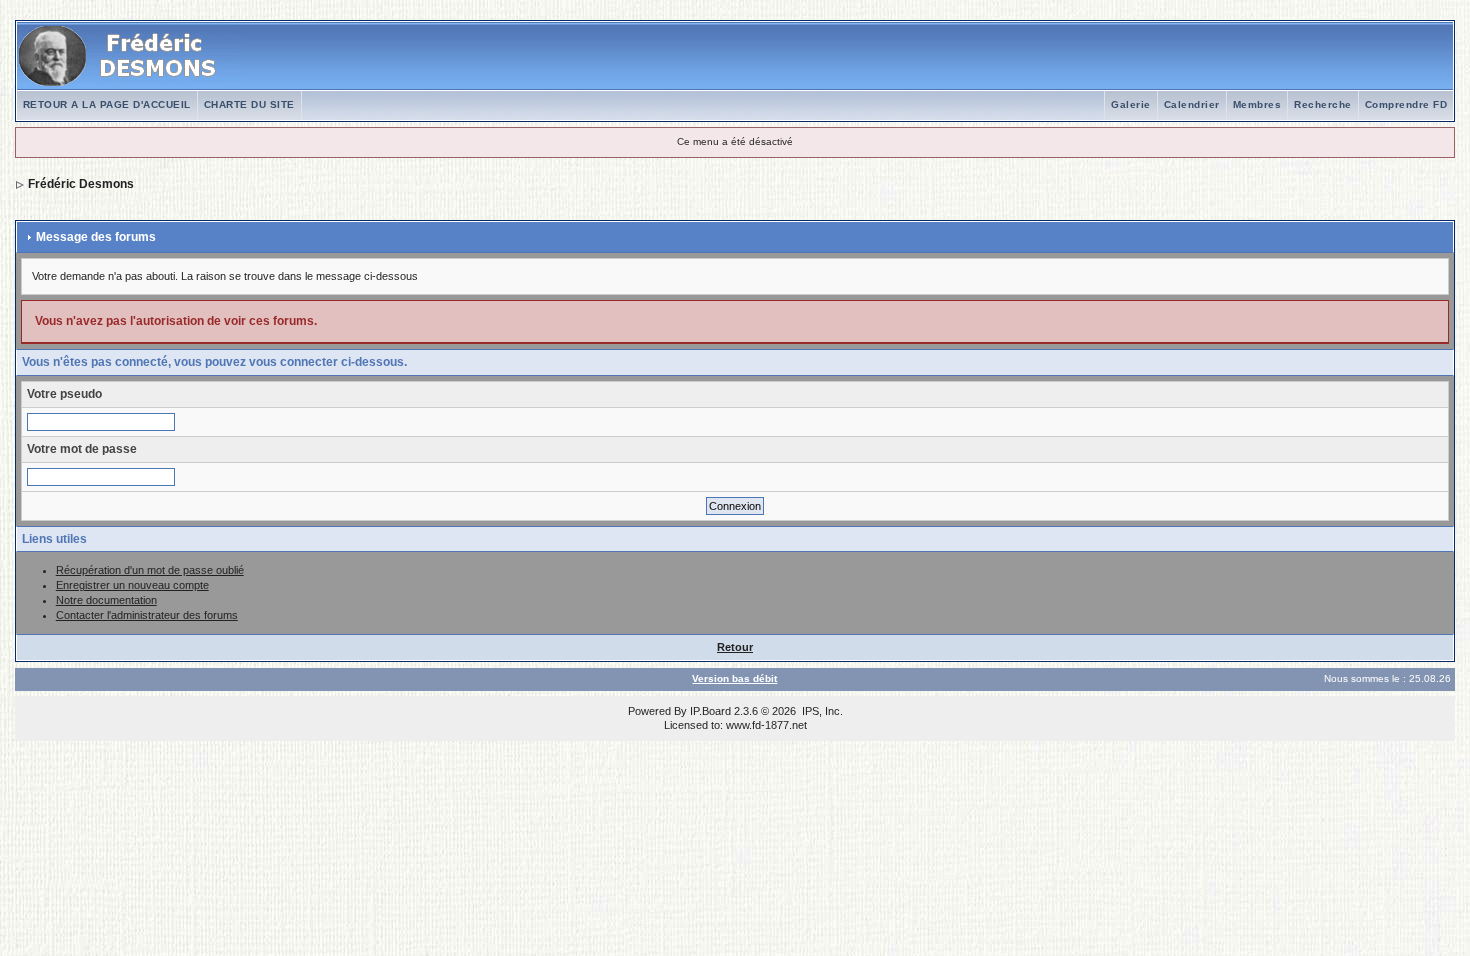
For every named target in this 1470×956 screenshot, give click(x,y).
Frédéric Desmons (81, 184)
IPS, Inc (821, 711)
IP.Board (710, 711)
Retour (735, 647)
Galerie (1131, 104)
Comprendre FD (1406, 104)
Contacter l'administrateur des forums (147, 615)
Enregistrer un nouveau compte (132, 585)
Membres (1257, 104)
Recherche (1323, 104)
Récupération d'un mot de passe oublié (150, 570)
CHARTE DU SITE (249, 104)
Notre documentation (106, 600)
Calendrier (1192, 104)
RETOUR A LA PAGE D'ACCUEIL (107, 104)
